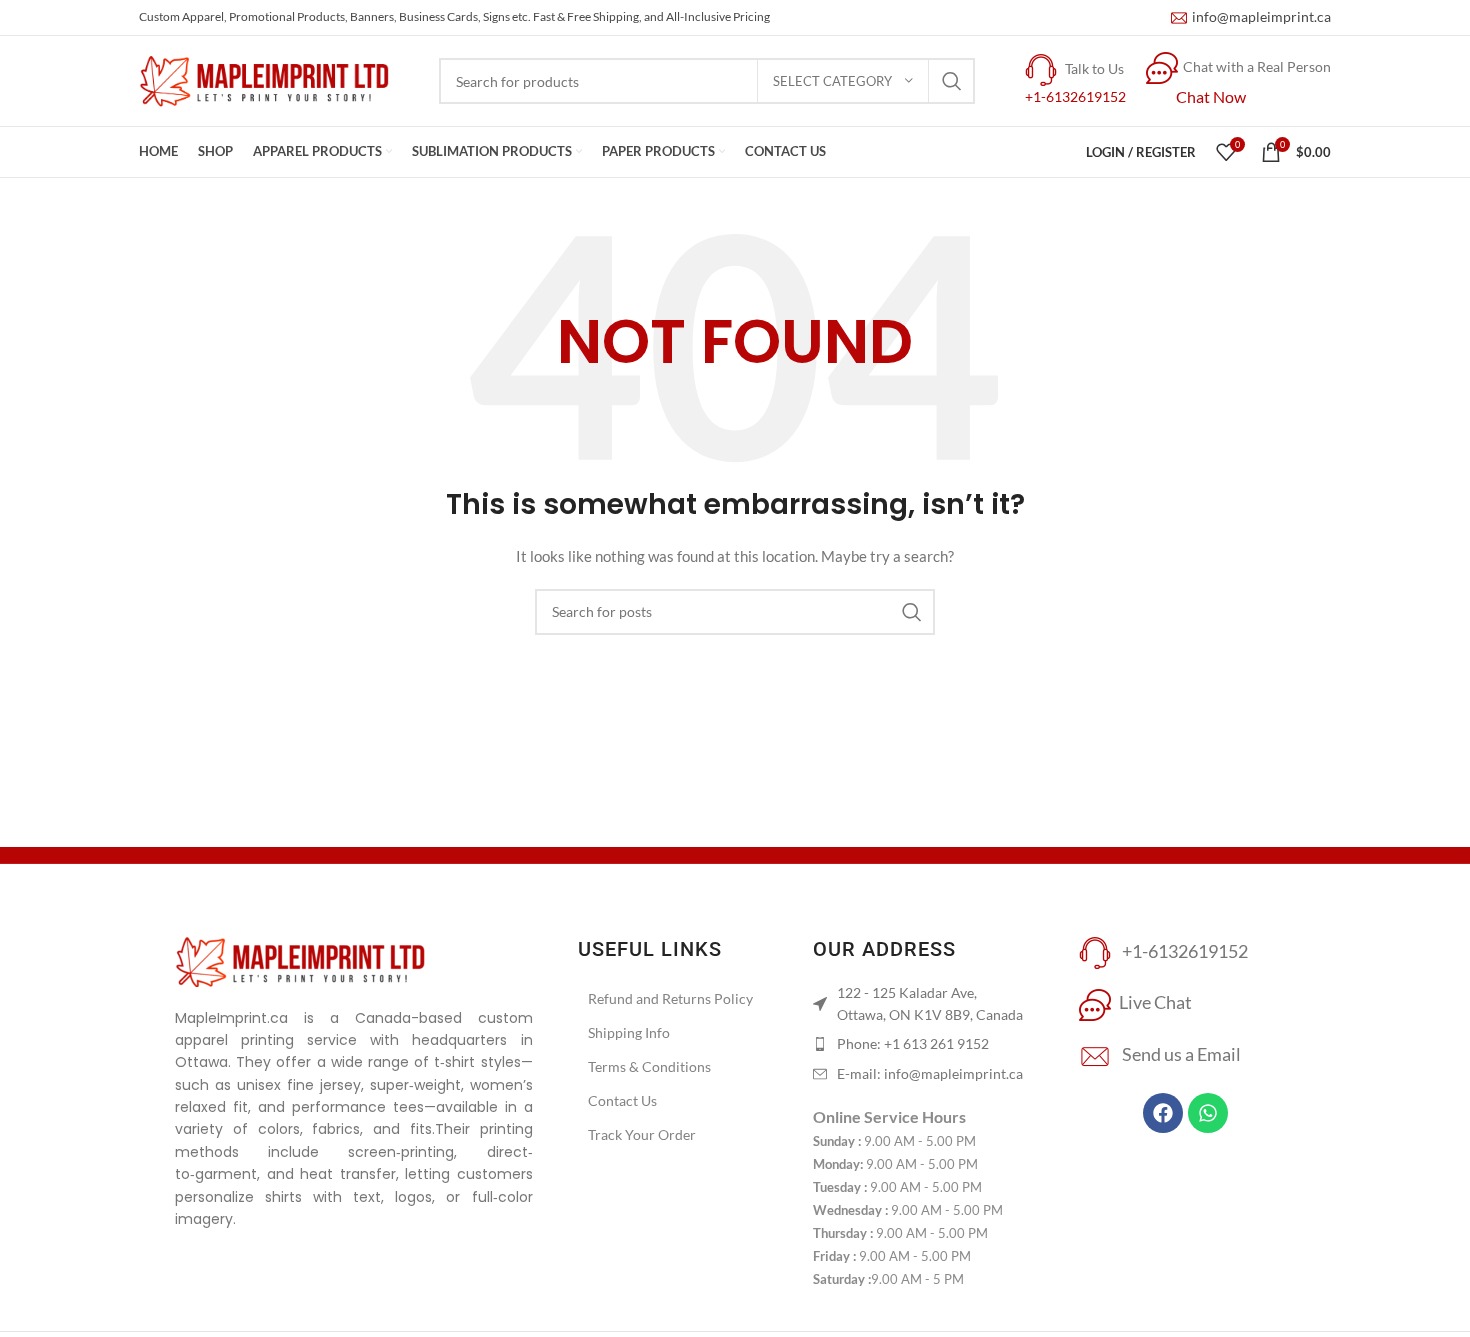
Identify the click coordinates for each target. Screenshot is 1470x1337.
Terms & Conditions (649, 1066)
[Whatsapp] (1208, 1113)
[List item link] (921, 1044)
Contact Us (622, 1100)
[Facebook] (1163, 1113)
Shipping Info (629, 1032)
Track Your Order (642, 1134)
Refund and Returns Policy (670, 998)
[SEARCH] (952, 81)
